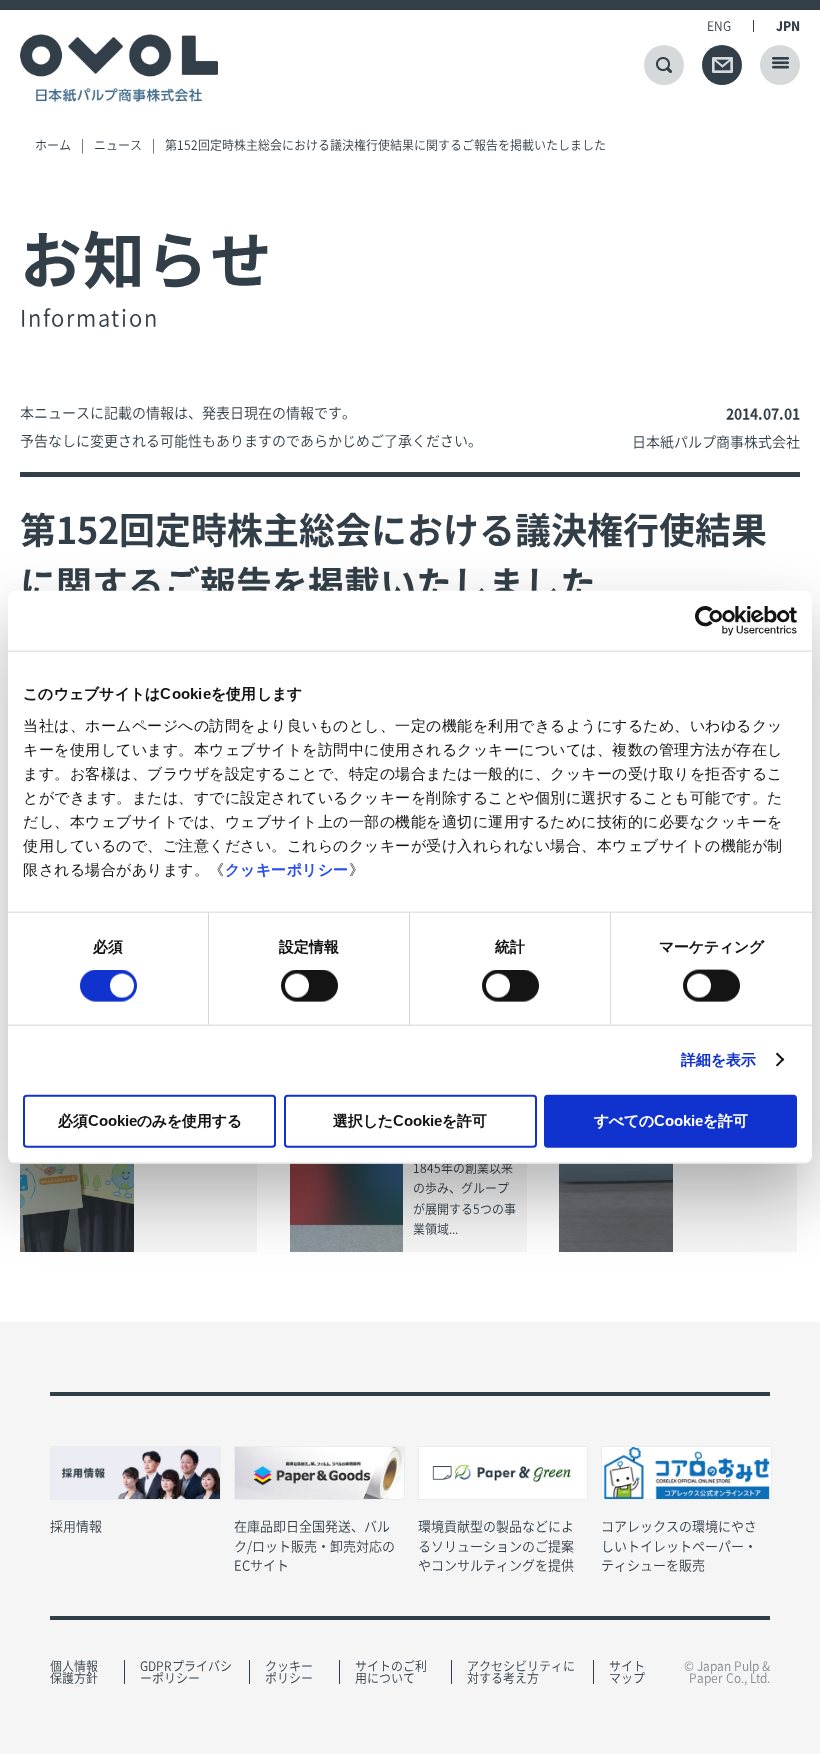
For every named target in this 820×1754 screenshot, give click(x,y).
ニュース (118, 145)
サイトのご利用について (391, 1672)
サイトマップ (627, 1672)
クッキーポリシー (287, 868)
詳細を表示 (719, 1059)
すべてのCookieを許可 (671, 1119)
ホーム (53, 145)
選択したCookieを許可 (410, 1119)
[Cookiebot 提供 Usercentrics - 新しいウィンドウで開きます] (709, 621)
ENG (719, 26)
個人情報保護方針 (74, 1672)
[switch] (309, 986)
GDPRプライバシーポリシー (186, 1672)
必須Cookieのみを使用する (150, 1119)
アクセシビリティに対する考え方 (521, 1672)
